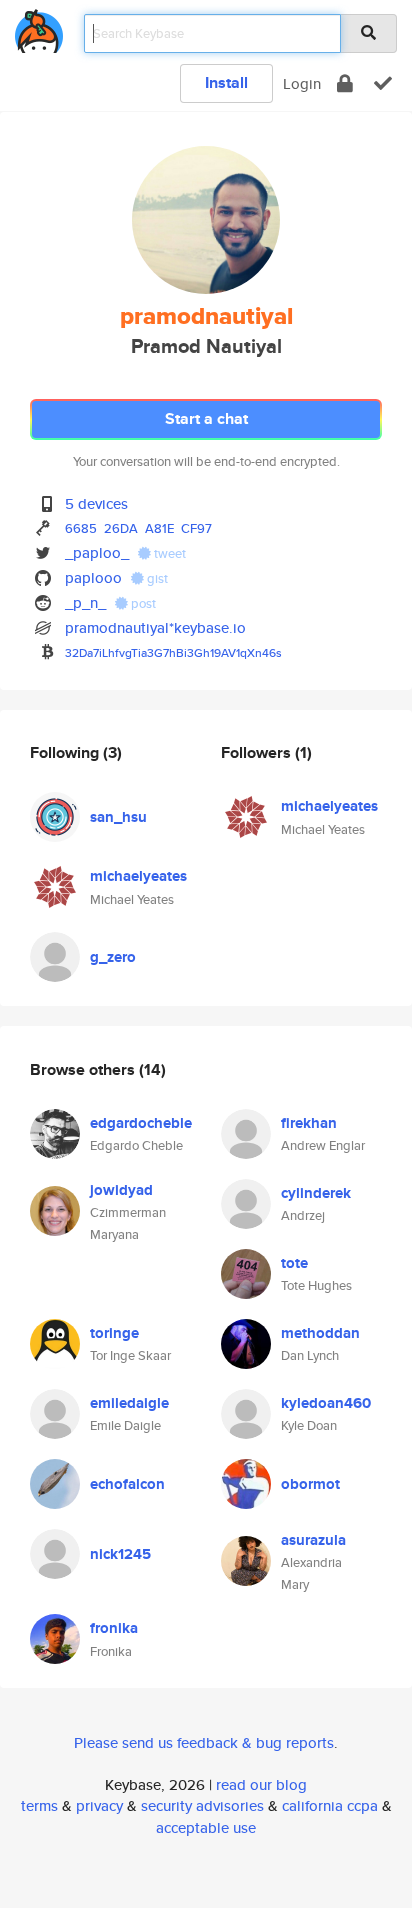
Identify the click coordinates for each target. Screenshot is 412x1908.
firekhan (309, 1123)
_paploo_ (97, 552)
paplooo (93, 577)
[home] (39, 27)
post (142, 603)
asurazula (313, 1540)
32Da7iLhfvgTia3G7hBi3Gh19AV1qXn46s (173, 652)
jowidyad (121, 1190)
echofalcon (127, 1484)
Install (226, 82)
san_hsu (118, 817)
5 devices (96, 503)
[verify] (383, 83)
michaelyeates (138, 876)
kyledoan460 (326, 1403)
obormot (310, 1484)
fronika (114, 1628)
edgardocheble (141, 1123)
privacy (99, 1805)
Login (302, 83)
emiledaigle (129, 1403)
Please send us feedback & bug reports (204, 1742)
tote (294, 1263)
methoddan (320, 1333)
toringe (114, 1333)
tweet (168, 553)
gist (156, 578)
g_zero (113, 957)
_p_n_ (85, 602)
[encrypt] (345, 83)
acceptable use (206, 1827)
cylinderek (316, 1193)
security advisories (202, 1805)
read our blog (261, 1784)
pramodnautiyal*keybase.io (155, 627)
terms (39, 1805)
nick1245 (120, 1554)
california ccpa (330, 1805)
